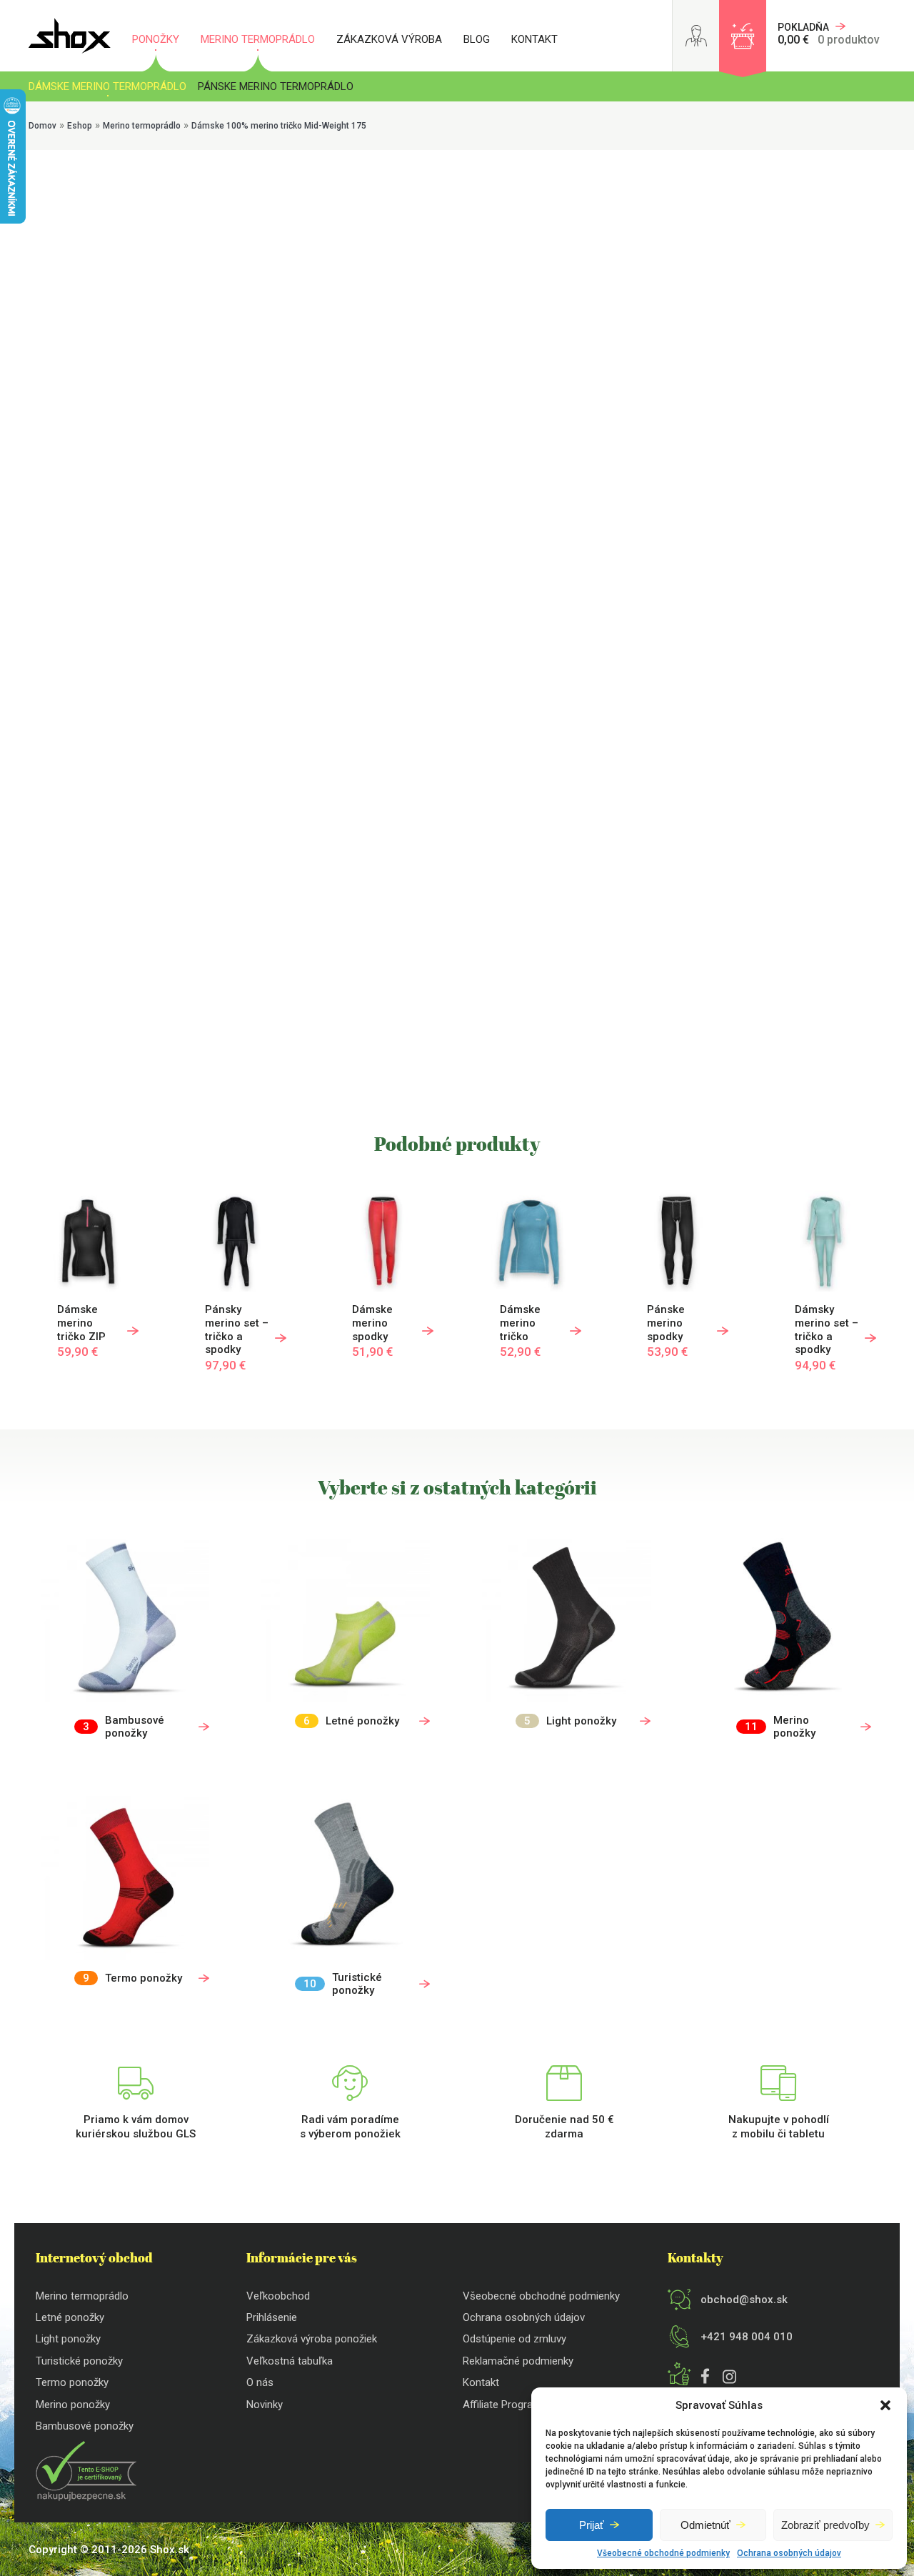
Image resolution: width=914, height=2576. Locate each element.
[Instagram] (726, 2379)
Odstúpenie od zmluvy (514, 2339)
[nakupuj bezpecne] (86, 2497)
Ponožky (156, 39)
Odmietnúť (705, 2525)
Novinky (265, 2405)
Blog (477, 39)
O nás (260, 2382)
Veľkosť (243, 370)
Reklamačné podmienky (518, 2361)
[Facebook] (705, 2378)
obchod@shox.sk (744, 2300)
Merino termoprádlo (258, 39)
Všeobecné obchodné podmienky (663, 2553)
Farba (243, 441)
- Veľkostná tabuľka (267, 370)
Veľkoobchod (278, 2296)
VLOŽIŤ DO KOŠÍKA (271, 558)
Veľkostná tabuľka (290, 2361)
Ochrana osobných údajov (789, 2553)
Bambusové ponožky (85, 2426)
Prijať (592, 2525)
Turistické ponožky (79, 2361)
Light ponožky (68, 2339)
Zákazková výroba (389, 39)
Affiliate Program (502, 2405)
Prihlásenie (272, 2317)
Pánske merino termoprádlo (276, 86)
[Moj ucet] (696, 36)
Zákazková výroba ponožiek (312, 2339)
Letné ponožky (70, 2317)
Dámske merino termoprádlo (107, 86)
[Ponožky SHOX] (70, 36)
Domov (42, 126)
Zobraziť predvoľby (825, 2525)
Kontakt (534, 39)
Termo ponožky (72, 2382)
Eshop (80, 126)
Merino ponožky (73, 2405)
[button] (885, 2405)
